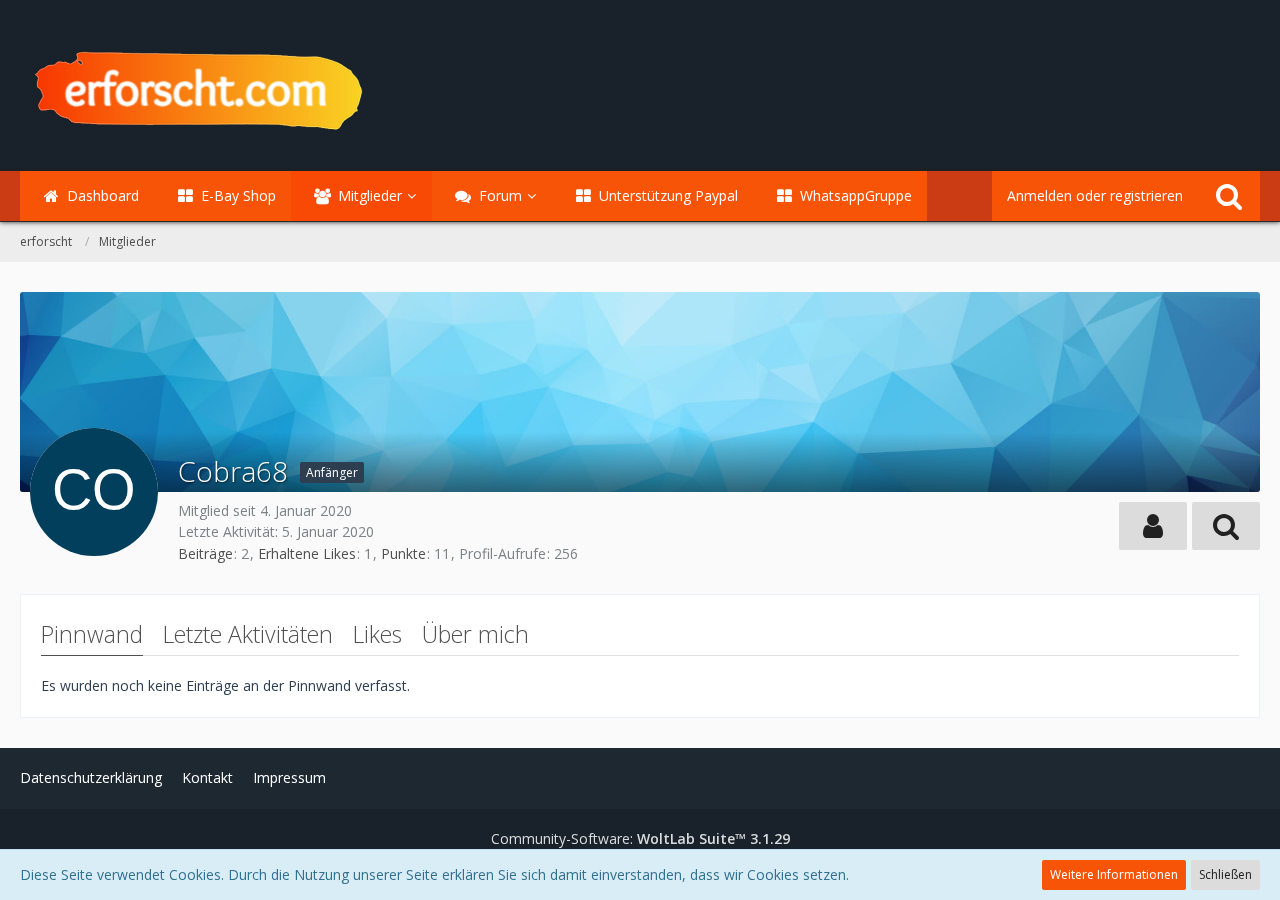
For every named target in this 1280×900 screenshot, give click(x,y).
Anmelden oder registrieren (1095, 195)
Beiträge (205, 553)
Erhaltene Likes (307, 553)
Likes (377, 634)
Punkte (403, 553)
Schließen (1225, 874)
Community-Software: (640, 838)
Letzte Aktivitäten (248, 634)
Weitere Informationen (1114, 874)
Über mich (475, 634)
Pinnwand (92, 634)
